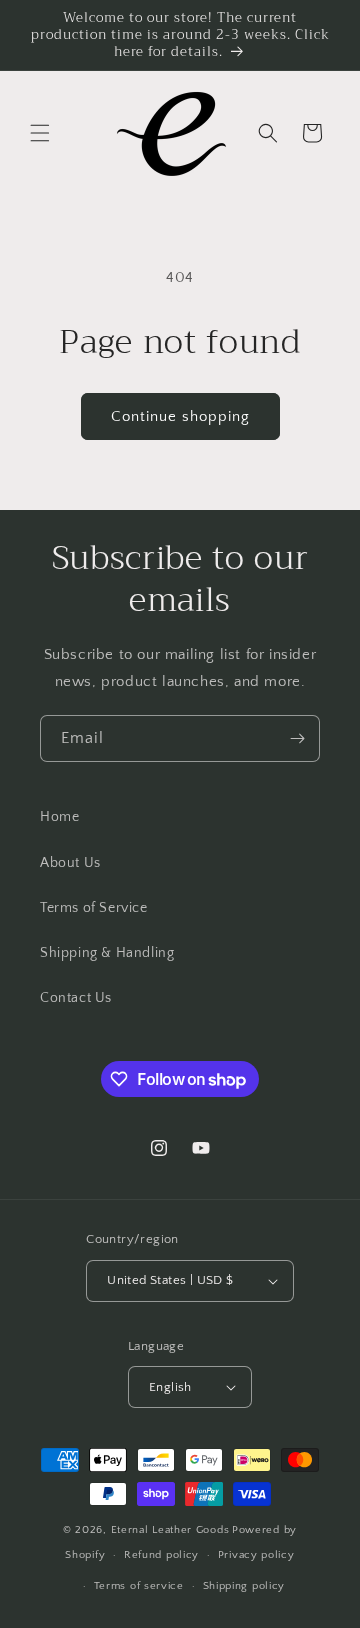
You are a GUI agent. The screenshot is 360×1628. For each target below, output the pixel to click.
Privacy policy (256, 1555)
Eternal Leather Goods (170, 1530)
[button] (40, 133)
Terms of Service (94, 908)
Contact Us (76, 998)
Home (59, 817)
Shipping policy (244, 1586)
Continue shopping (180, 416)
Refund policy (161, 1555)
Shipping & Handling (107, 953)
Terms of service (139, 1586)
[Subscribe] (297, 738)
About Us (70, 863)
